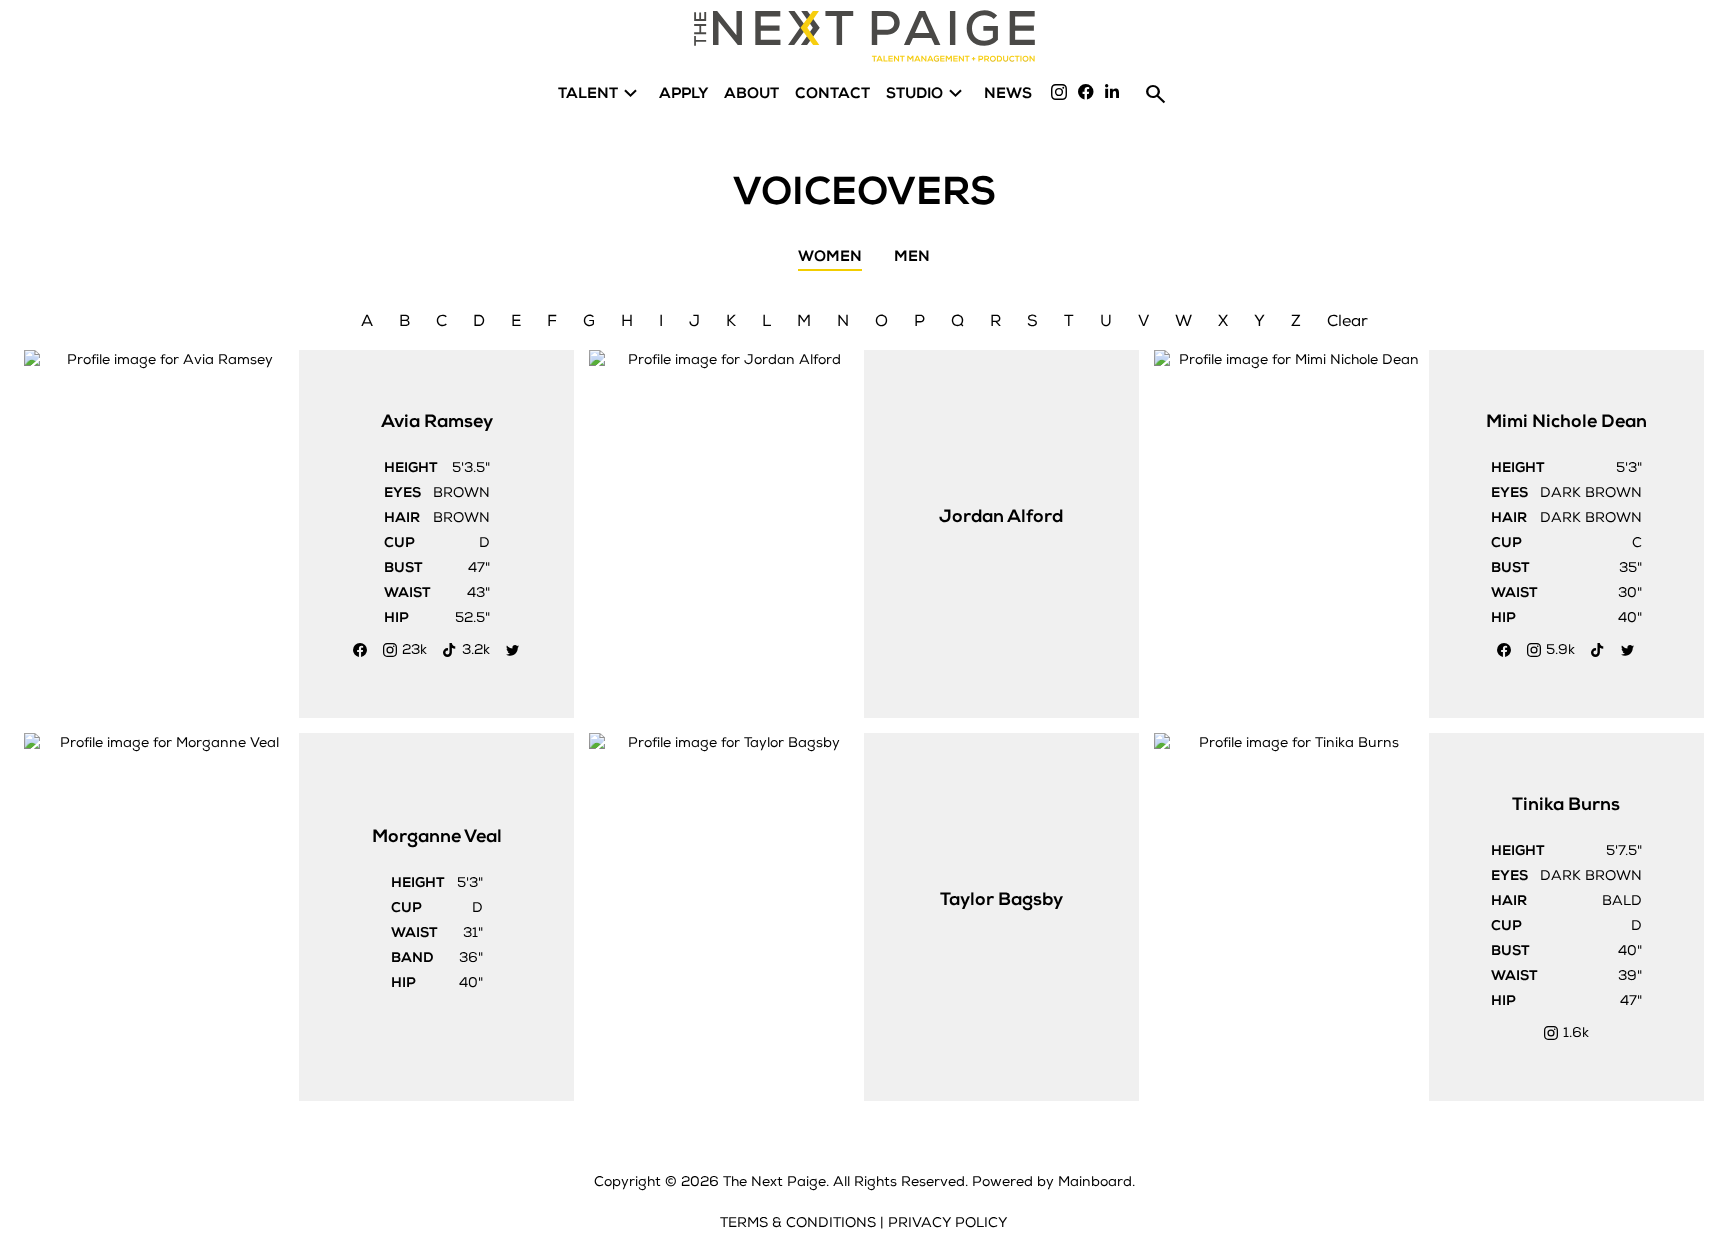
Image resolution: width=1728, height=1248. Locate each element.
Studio (927, 93)
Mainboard (1095, 1181)
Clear (1347, 321)
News (1008, 93)
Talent (600, 93)
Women (830, 257)
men (912, 257)
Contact (832, 93)
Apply (683, 93)
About (751, 93)
